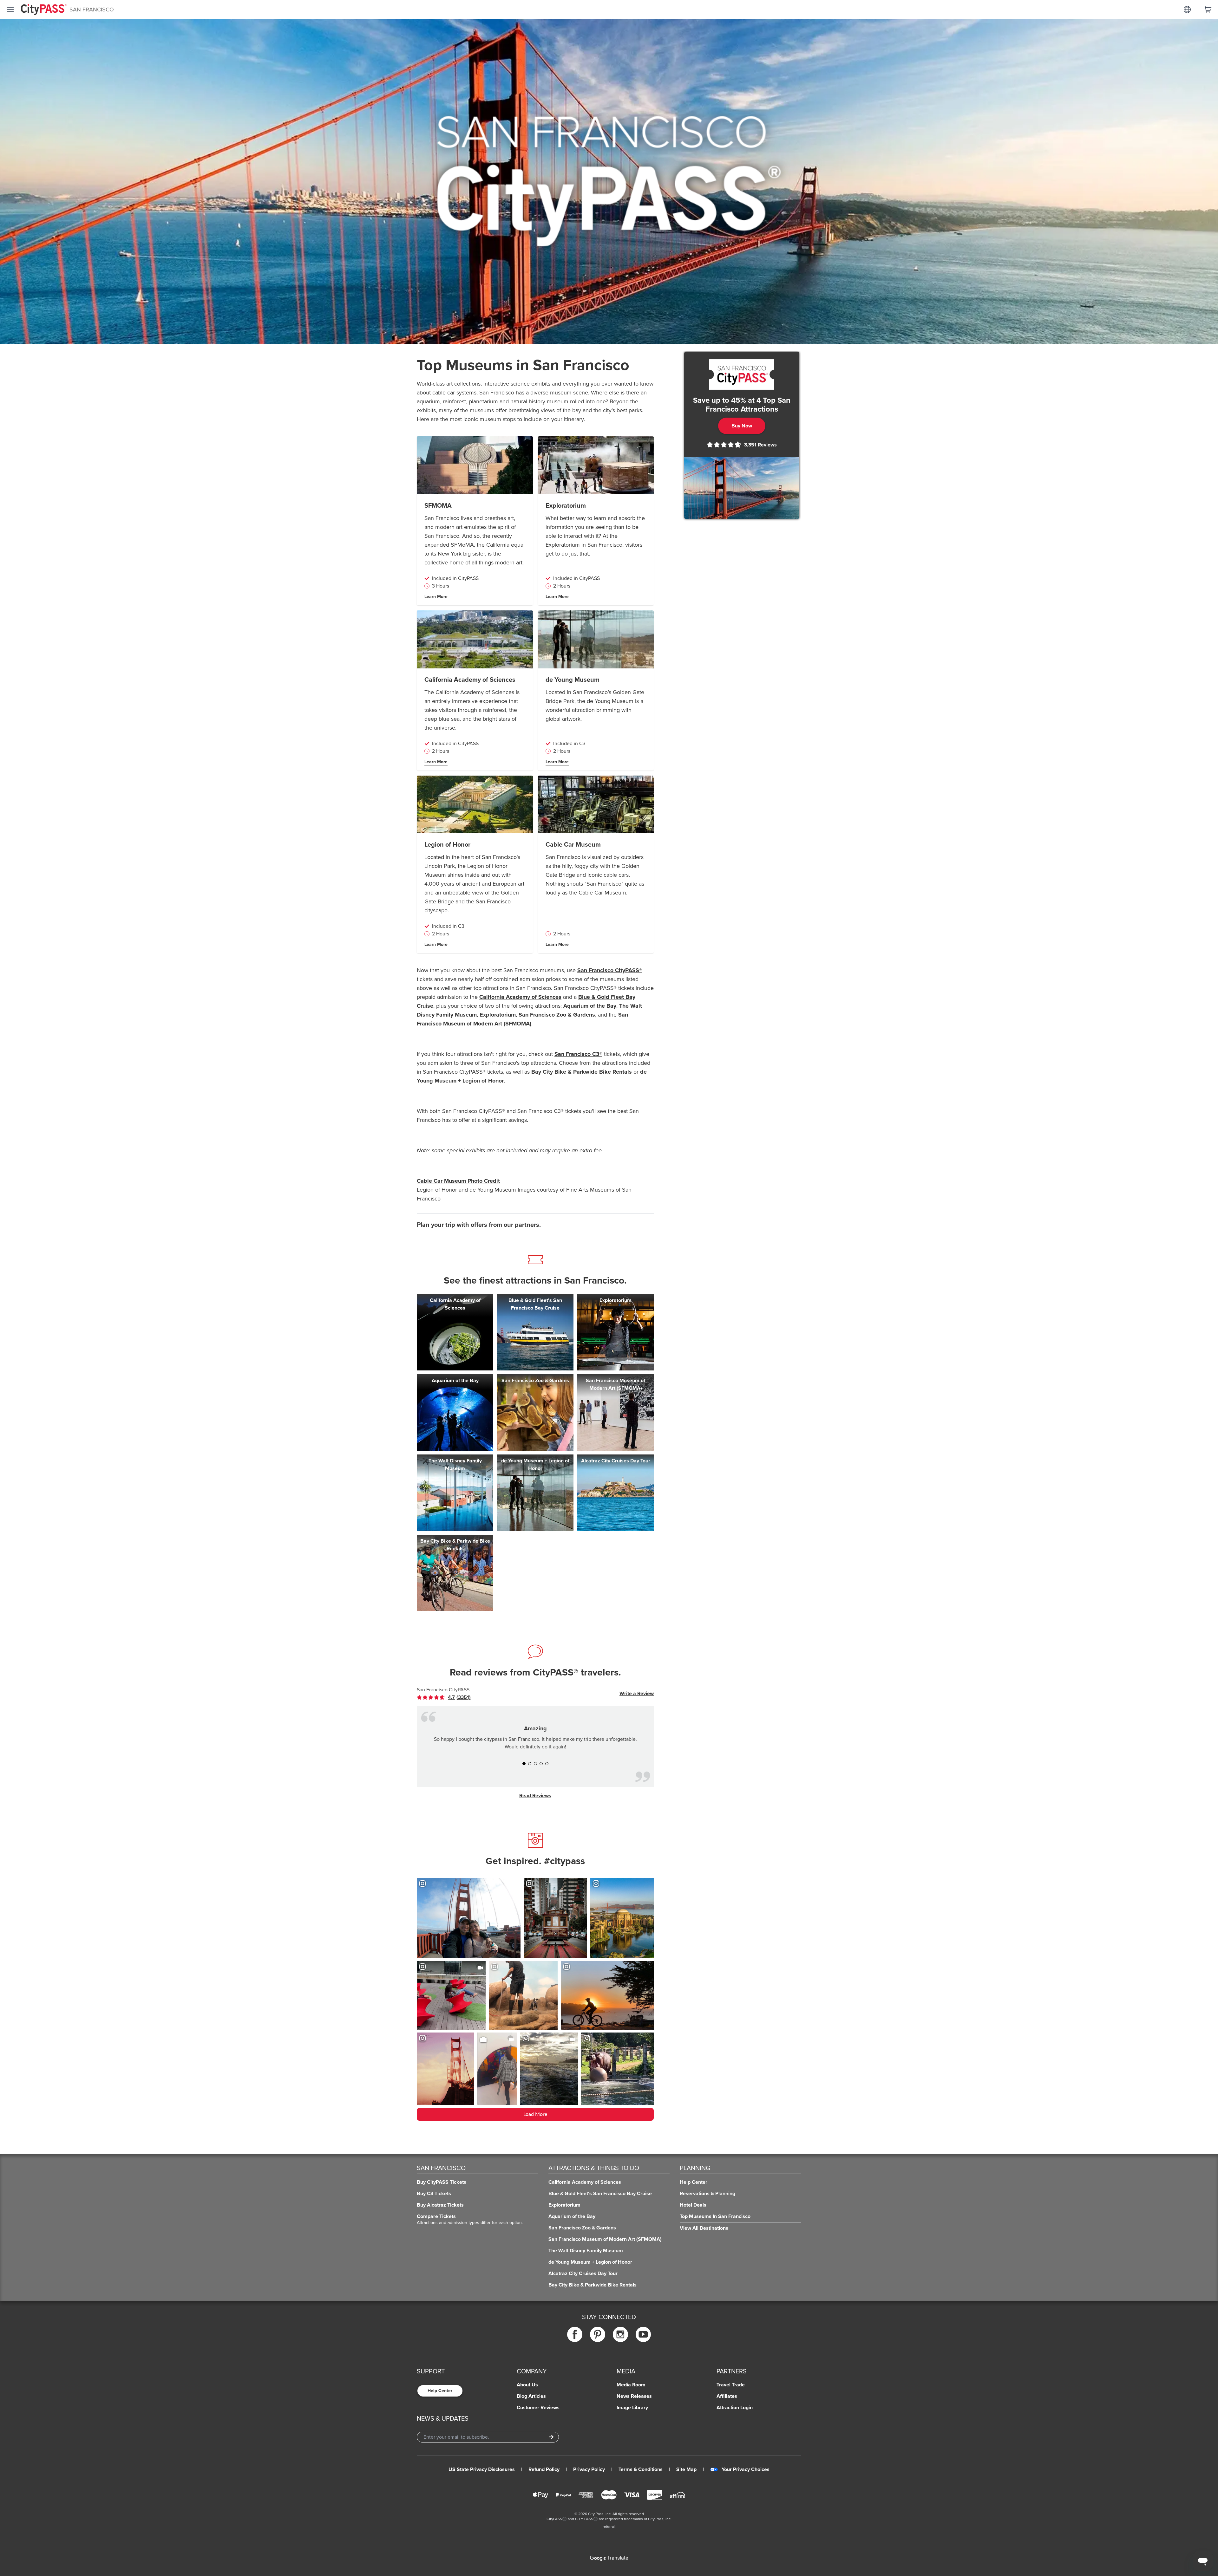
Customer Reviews (538, 2408)
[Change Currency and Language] (1187, 10)
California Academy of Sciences (520, 997)
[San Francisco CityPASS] (742, 374)
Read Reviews (535, 1796)
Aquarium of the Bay (590, 1006)
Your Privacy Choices (746, 2469)
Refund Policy (544, 2469)
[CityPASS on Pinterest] (598, 2334)
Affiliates (727, 2396)
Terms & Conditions (641, 2469)
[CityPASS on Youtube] (643, 2334)
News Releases (634, 2396)
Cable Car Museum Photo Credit (458, 1181)
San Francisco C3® (578, 1054)
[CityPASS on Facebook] (575, 2334)
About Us (527, 2385)
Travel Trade (731, 2385)
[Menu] (10, 10)
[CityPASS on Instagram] (620, 2334)
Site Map (686, 2469)
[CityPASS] (44, 10)
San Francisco (92, 10)
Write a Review (637, 1694)
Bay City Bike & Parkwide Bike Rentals (582, 1072)
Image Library (632, 2408)
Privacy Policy (589, 2469)
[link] (449, 1697)
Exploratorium (498, 1015)
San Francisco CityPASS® (610, 970)
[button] (524, 1764)
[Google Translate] (609, 2558)
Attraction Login (735, 2408)
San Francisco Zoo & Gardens (557, 1015)
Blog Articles (531, 2396)
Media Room (631, 2385)
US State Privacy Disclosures (482, 2469)
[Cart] (1208, 10)
